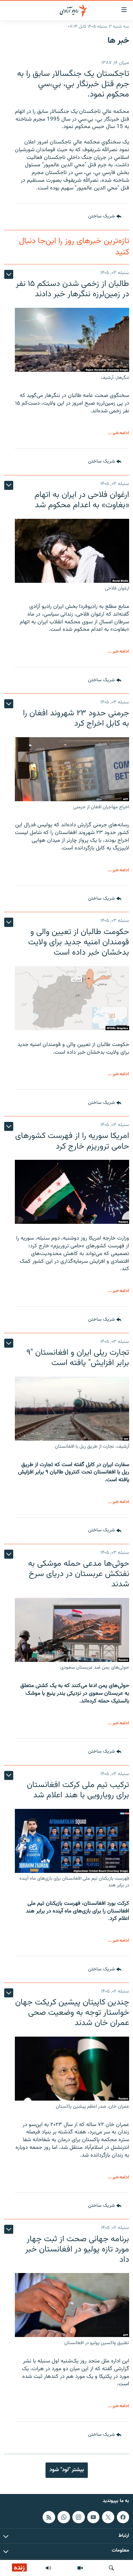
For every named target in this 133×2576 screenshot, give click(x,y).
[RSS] (49, 2517)
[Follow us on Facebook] (123, 2517)
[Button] (105, 217)
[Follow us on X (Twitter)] (108, 2517)
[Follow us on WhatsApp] (64, 2517)
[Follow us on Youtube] (93, 2517)
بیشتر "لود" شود (67, 2470)
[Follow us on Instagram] (78, 2517)
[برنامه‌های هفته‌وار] (48, 2568)
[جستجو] (111, 2568)
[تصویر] (80, 2568)
